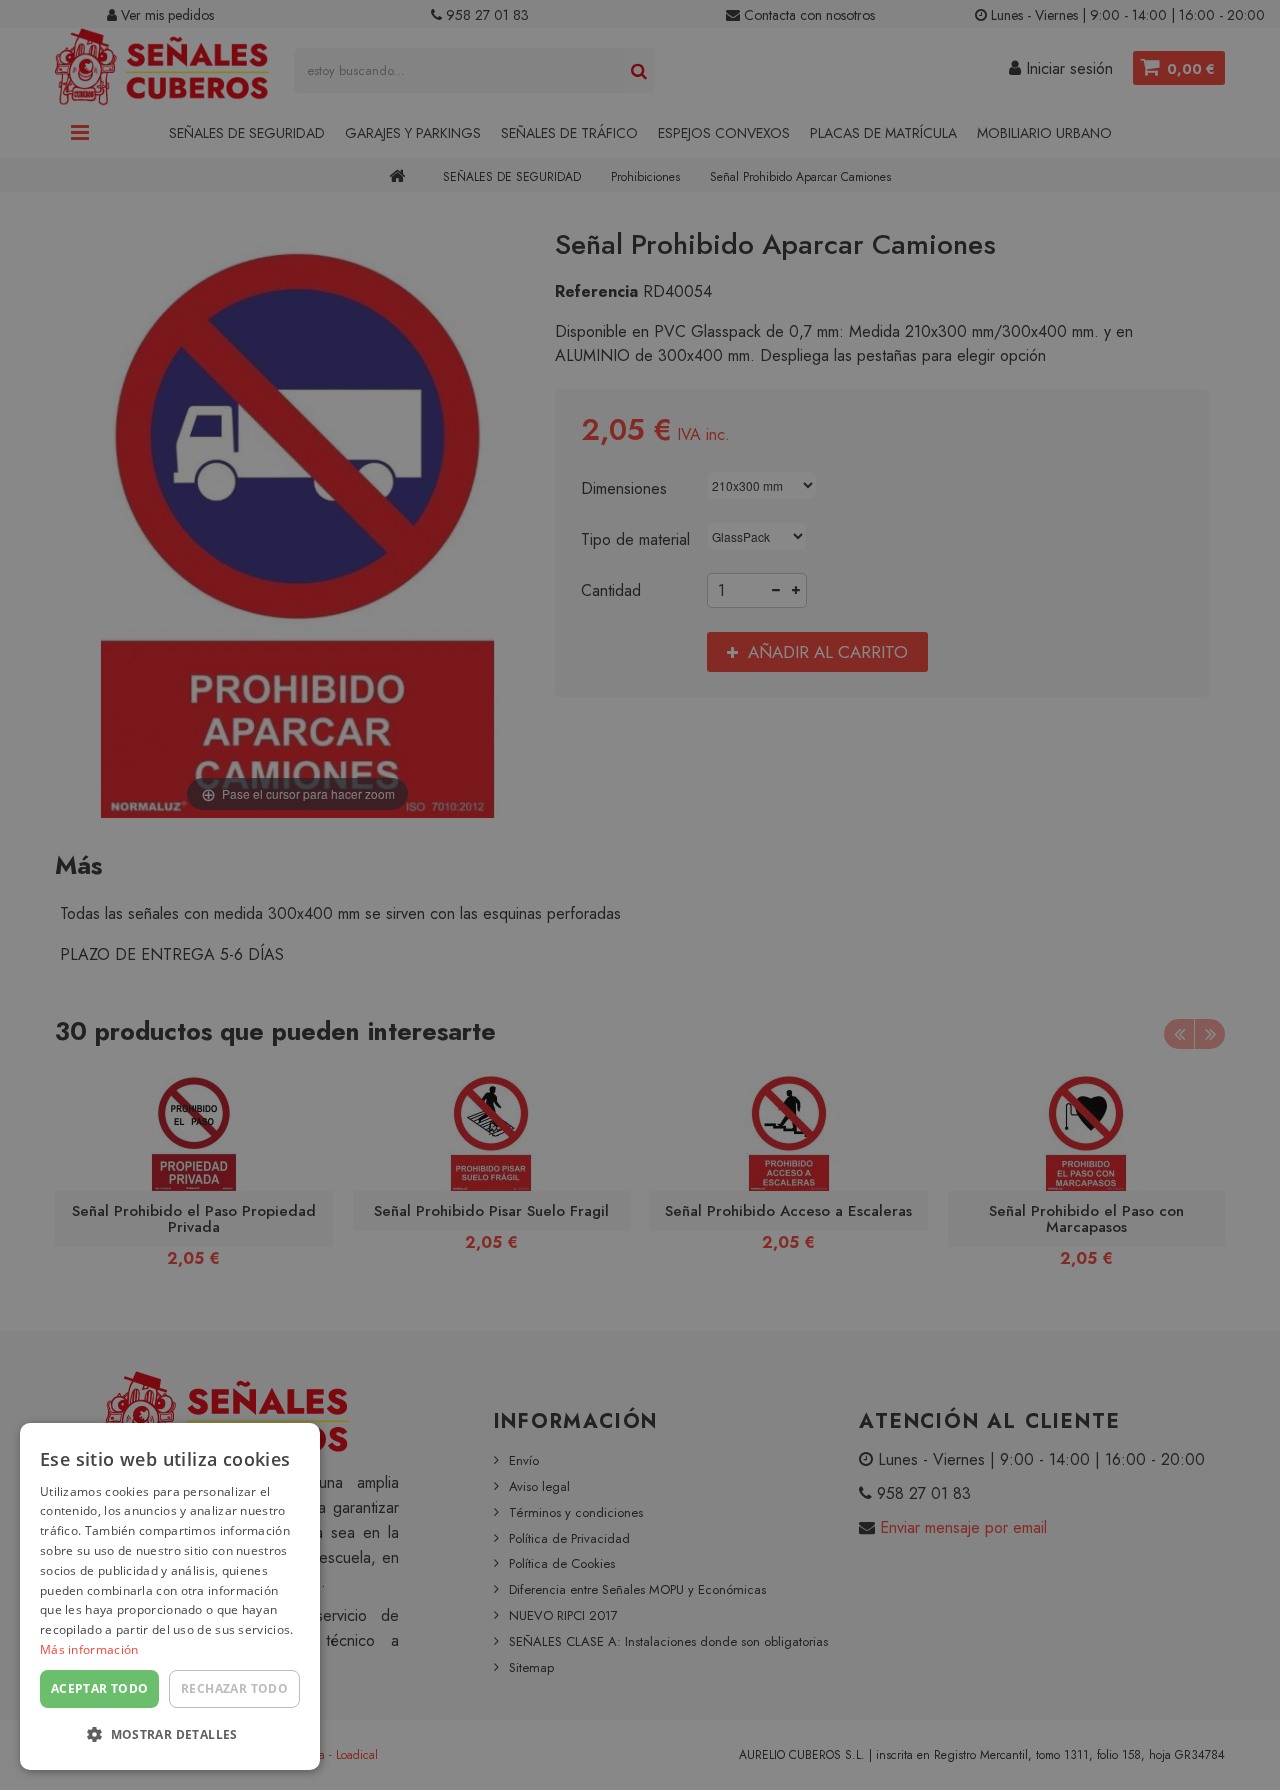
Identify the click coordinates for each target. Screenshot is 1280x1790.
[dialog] (170, 1596)
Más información (89, 1649)
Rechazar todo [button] (234, 1688)
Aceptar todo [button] (100, 1688)
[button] (170, 1735)
